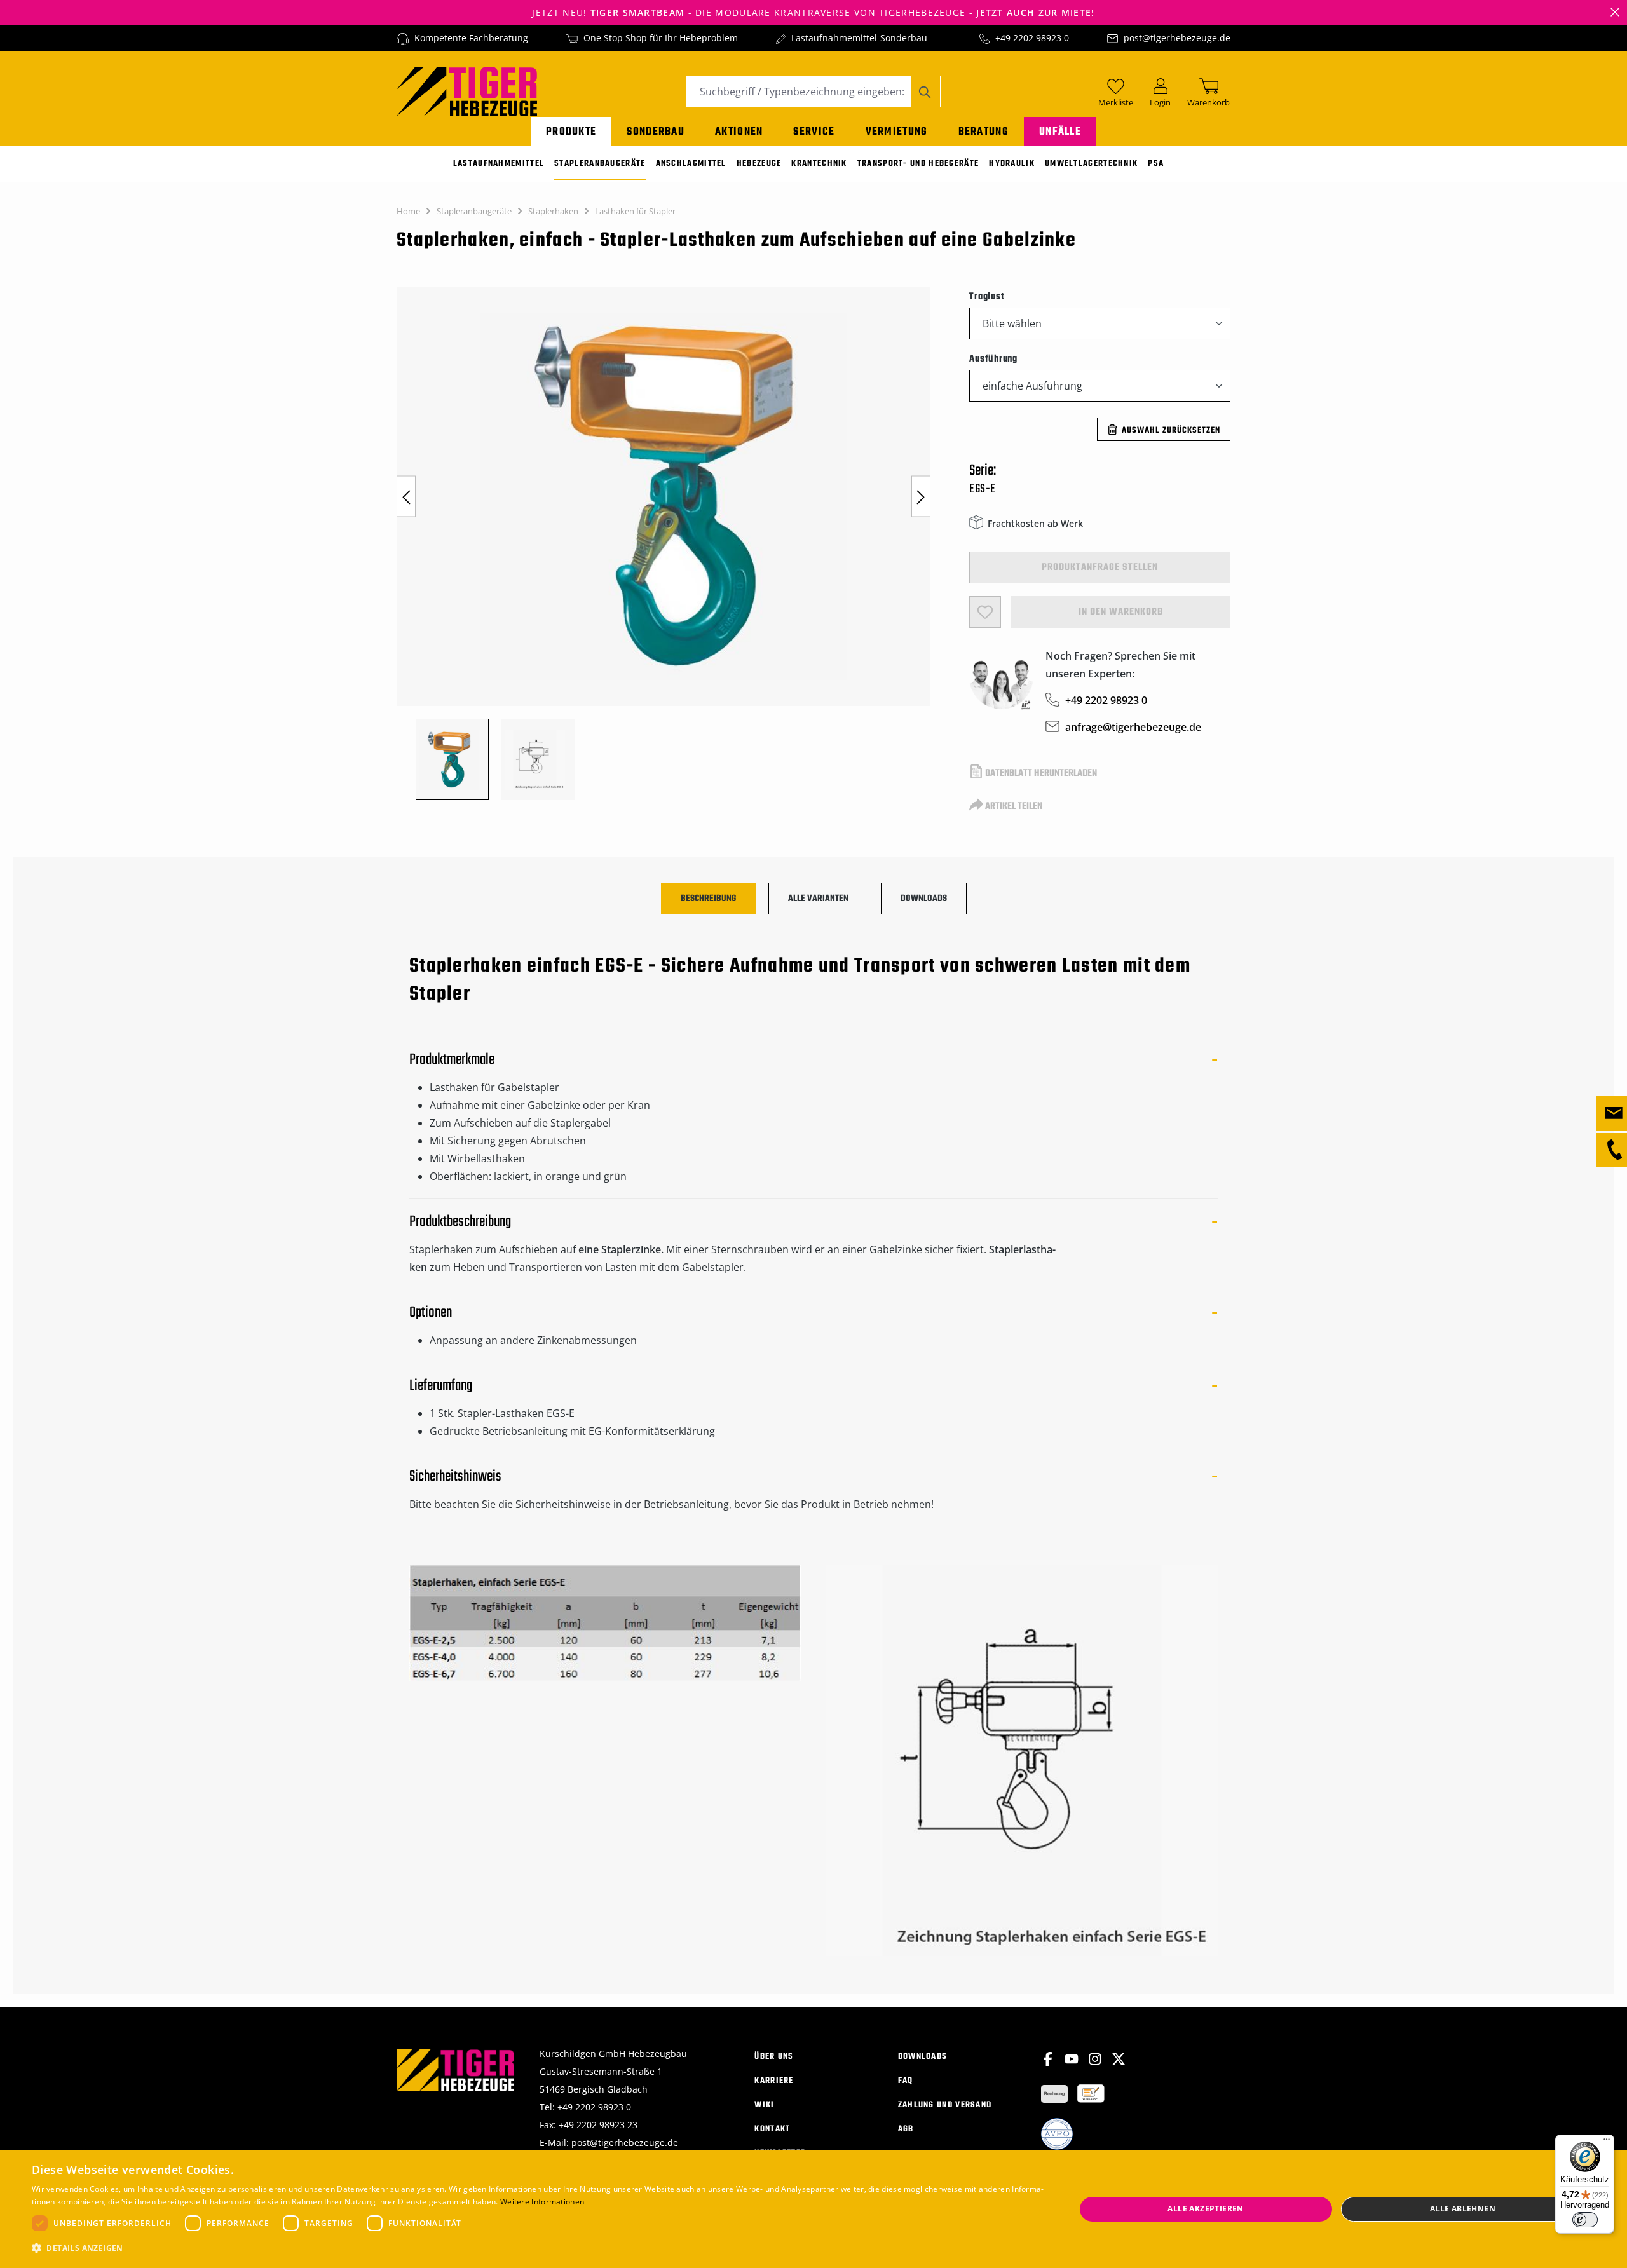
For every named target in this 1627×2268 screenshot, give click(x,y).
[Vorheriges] (406, 497)
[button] (538, 2248)
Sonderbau (656, 132)
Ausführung (993, 359)
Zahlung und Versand (945, 2105)
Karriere (774, 2081)
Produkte (571, 132)
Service (814, 132)
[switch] (1585, 2220)
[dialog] (813, 2209)
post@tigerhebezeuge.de (1177, 38)
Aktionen (739, 132)
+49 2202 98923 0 (1032, 38)
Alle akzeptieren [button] (1205, 2209)
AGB (906, 2129)
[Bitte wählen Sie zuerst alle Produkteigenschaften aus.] (985, 612)
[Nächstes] (921, 497)
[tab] (708, 899)
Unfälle (1060, 132)
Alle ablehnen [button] (1463, 2209)
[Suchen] (926, 92)
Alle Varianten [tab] (818, 899)
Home (408, 211)
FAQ (906, 2081)
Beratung (984, 132)
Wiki (764, 2105)
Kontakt (772, 2129)
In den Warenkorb (1121, 612)
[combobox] (799, 92)
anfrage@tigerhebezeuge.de (1133, 727)
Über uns (774, 2057)
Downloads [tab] (924, 899)
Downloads (923, 2057)
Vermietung (897, 132)
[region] (670, 543)
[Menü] (1607, 2142)
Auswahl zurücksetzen (1171, 431)
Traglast (987, 296)
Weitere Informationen (542, 2202)
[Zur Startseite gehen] (467, 90)
